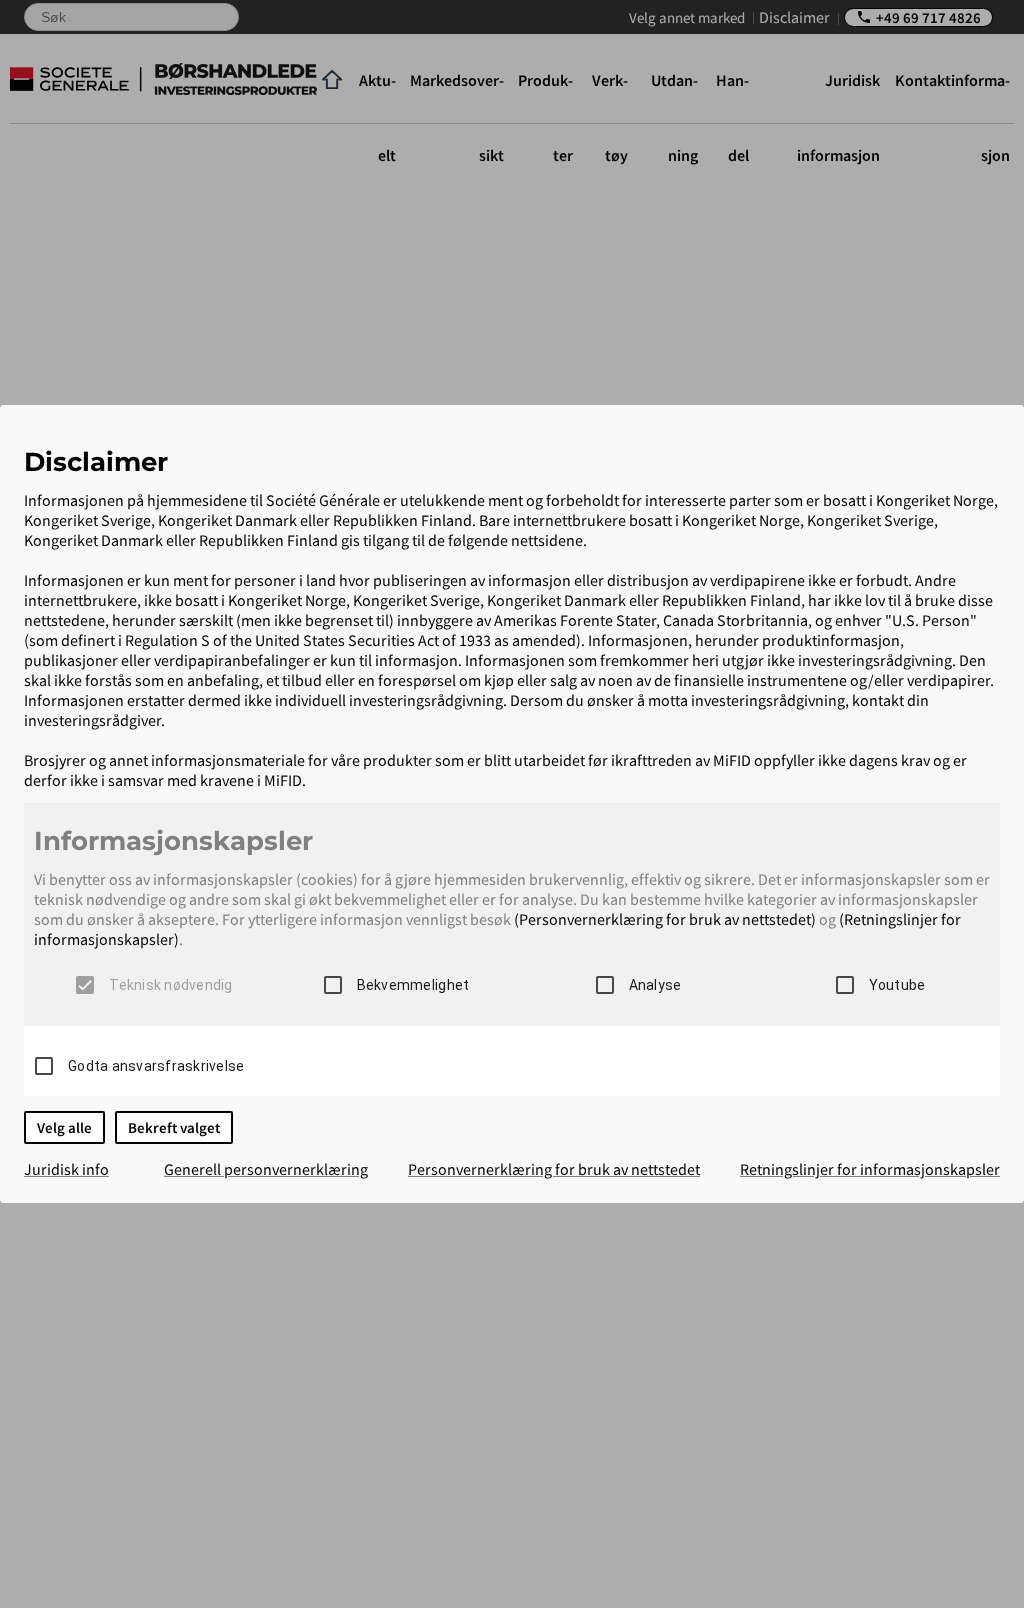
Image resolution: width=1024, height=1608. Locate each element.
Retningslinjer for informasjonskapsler (870, 1169)
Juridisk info (66, 1169)
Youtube (897, 985)
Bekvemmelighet (413, 985)
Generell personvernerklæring (266, 1169)
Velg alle (64, 1127)
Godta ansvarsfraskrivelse (156, 1066)
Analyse (655, 985)
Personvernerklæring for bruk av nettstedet (554, 1169)
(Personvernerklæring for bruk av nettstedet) (665, 919)
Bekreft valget (174, 1127)
